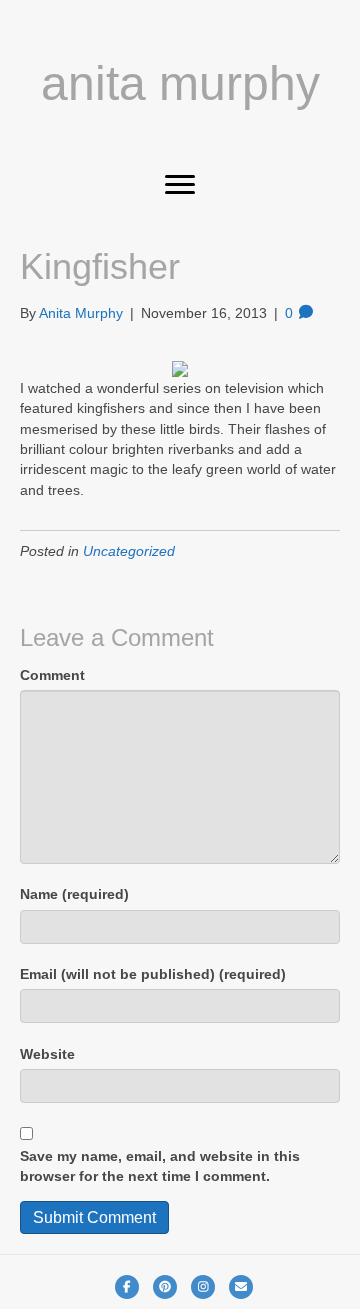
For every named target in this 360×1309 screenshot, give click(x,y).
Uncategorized (129, 551)
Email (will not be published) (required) (153, 974)
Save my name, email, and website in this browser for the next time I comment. (160, 1166)
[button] (180, 185)
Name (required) (74, 894)
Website (47, 1054)
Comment (52, 675)
